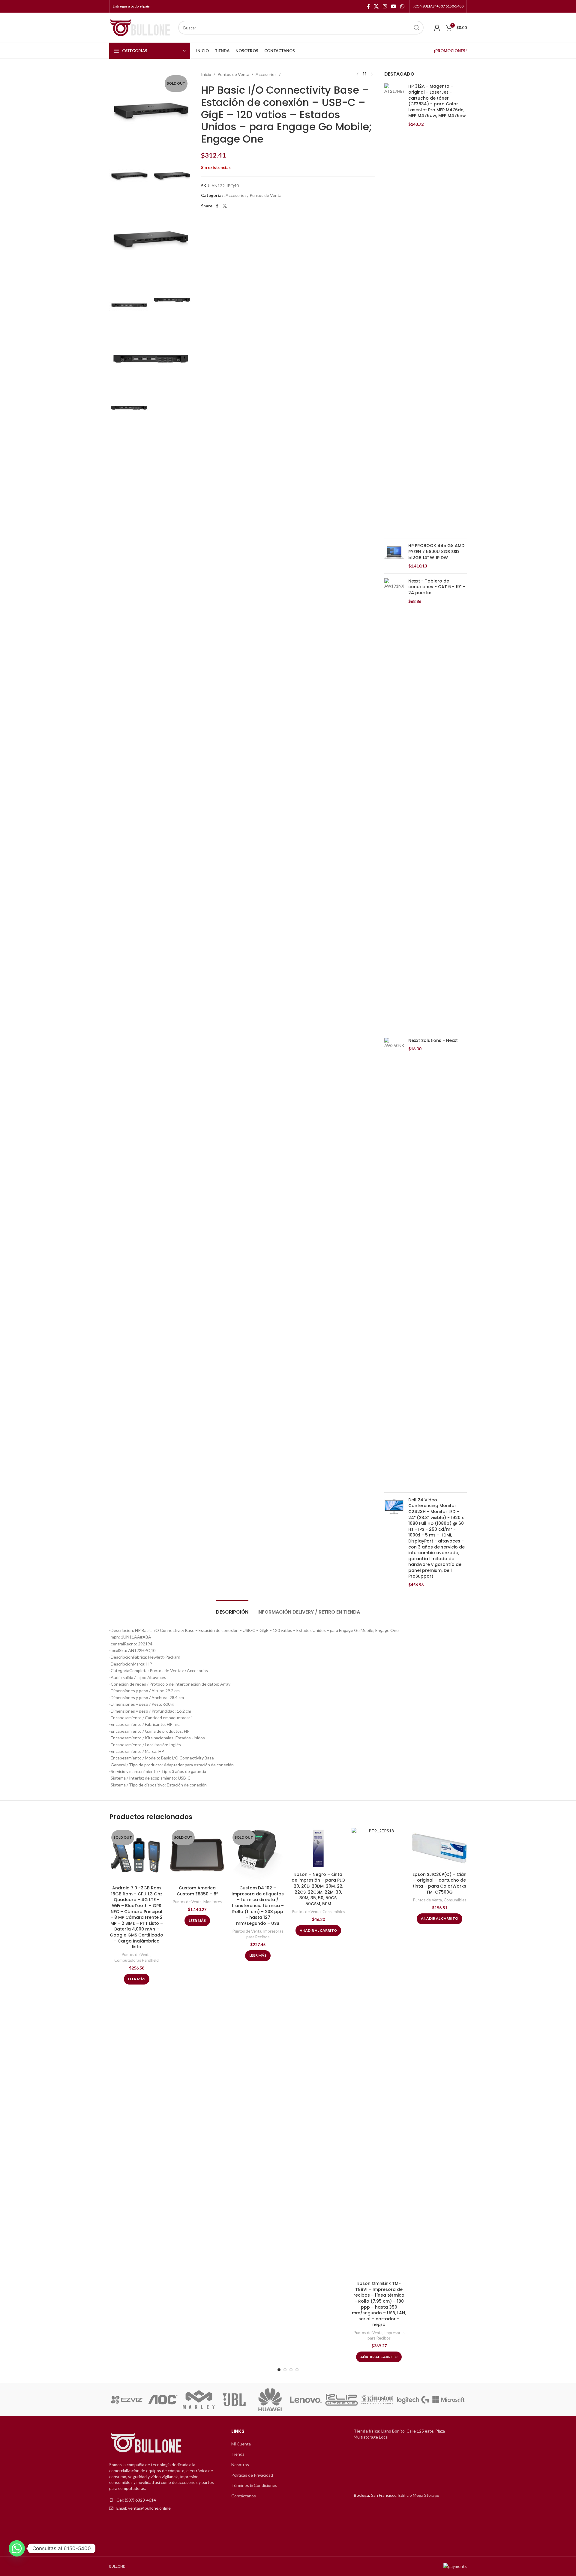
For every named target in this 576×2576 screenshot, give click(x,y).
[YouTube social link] (393, 6)
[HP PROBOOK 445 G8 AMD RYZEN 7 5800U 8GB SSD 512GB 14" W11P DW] (394, 556)
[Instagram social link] (385, 6)
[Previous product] (357, 74)
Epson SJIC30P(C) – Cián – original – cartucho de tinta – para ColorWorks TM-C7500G (439, 1883)
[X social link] (376, 6)
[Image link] (147, 2443)
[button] (116, 2400)
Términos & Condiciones (254, 2485)
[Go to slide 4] (297, 2370)
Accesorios (266, 74)
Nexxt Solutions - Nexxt (433, 1041)
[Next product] (372, 74)
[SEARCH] (417, 28)
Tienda (238, 2454)
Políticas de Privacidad (252, 2475)
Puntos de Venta (233, 74)
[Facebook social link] (368, 6)
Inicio (206, 74)
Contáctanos (244, 2496)
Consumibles (334, 1912)
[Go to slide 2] (285, 2370)
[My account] (437, 28)
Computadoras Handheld (136, 1960)
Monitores (213, 1902)
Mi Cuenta (241, 2444)
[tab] (232, 1609)
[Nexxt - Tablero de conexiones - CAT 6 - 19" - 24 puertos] (394, 803)
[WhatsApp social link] (402, 6)
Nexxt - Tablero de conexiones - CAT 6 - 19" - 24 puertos (437, 587)
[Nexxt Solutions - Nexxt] (394, 1263)
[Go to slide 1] (279, 2370)
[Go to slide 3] (291, 2370)
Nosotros (240, 2465)
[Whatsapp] (17, 2548)
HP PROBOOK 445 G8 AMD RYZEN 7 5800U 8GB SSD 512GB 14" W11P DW (436, 552)
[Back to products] (364, 74)
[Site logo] (141, 27)
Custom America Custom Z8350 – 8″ (197, 1891)
